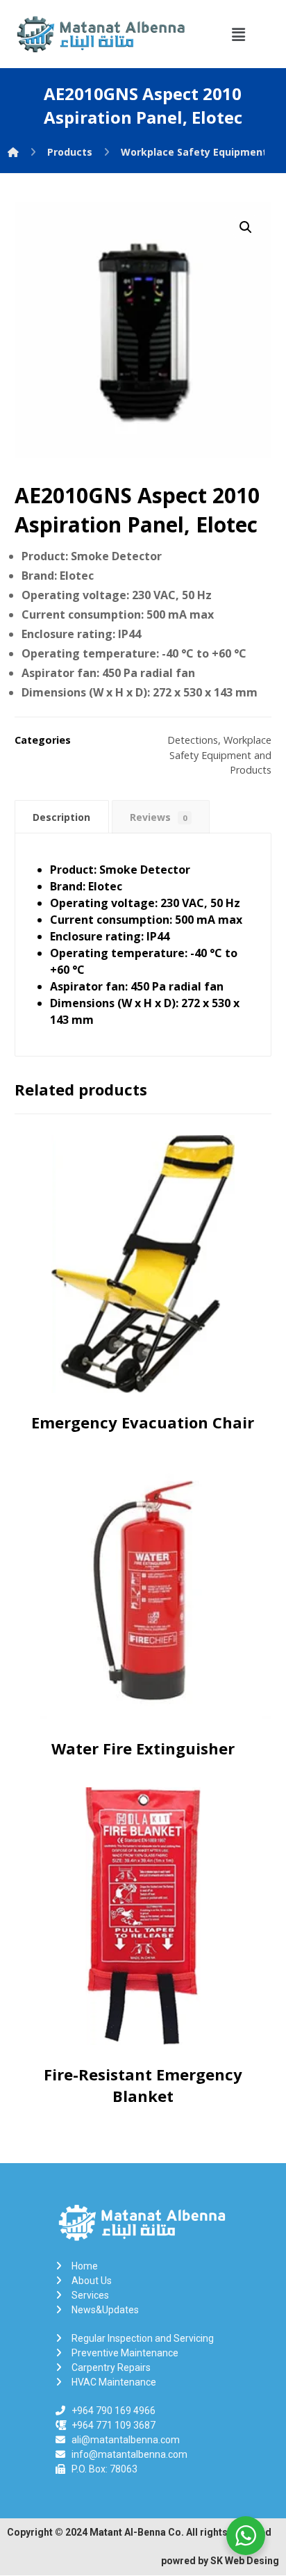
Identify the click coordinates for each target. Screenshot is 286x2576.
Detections (193, 740)
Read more (146, 1358)
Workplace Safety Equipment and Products (220, 755)
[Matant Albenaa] (13, 152)
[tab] (62, 817)
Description (61, 817)
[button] (238, 34)
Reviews (158, 817)
